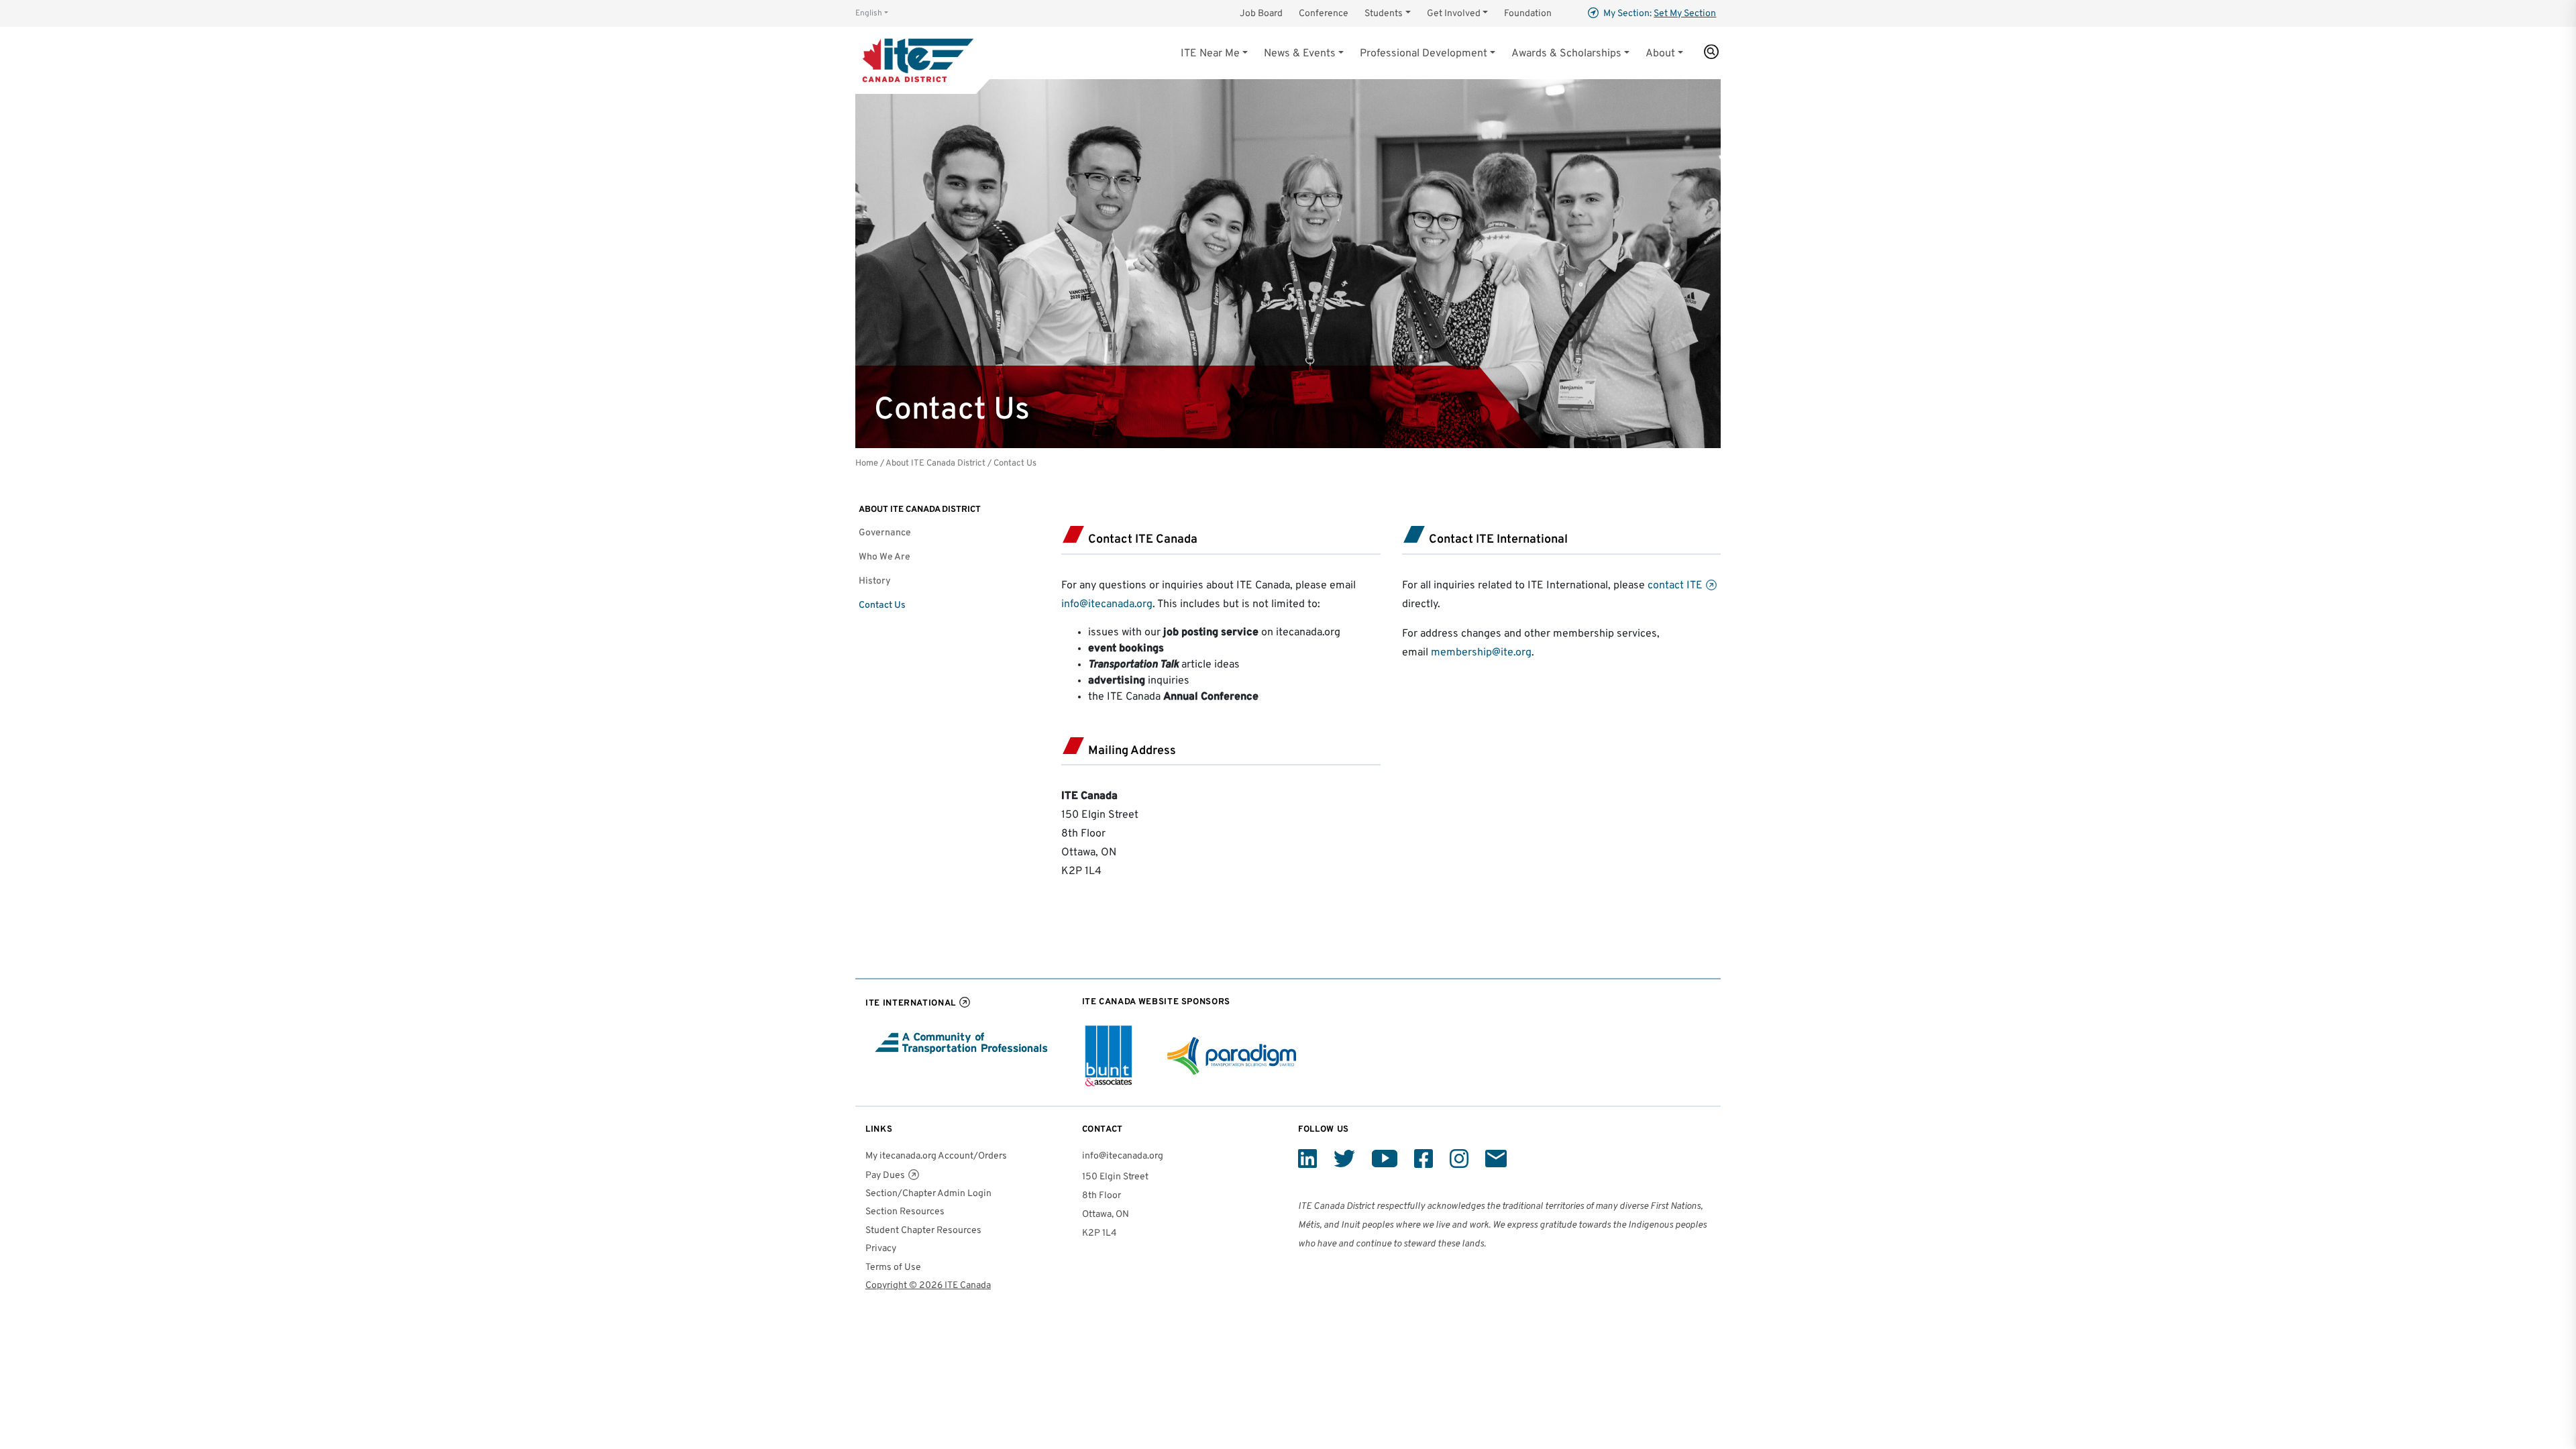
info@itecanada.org (1107, 604)
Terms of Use (893, 1268)
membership (1461, 653)
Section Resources (905, 1212)
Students (1384, 14)
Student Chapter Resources (923, 1231)
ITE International (911, 1003)
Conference (1324, 14)
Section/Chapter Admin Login (928, 1194)
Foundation (1528, 14)
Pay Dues (885, 1176)
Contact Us (882, 605)
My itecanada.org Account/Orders (936, 1156)
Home (867, 463)
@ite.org (1512, 653)
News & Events (1300, 54)
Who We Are (884, 557)
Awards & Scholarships (1566, 54)
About (1660, 54)
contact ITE (1675, 586)
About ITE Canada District (935, 463)
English (869, 13)
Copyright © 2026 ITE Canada (928, 1286)
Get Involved (1454, 14)
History (875, 581)
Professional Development (1424, 54)
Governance (885, 533)
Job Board (1261, 14)
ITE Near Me (1210, 54)
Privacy (881, 1249)
